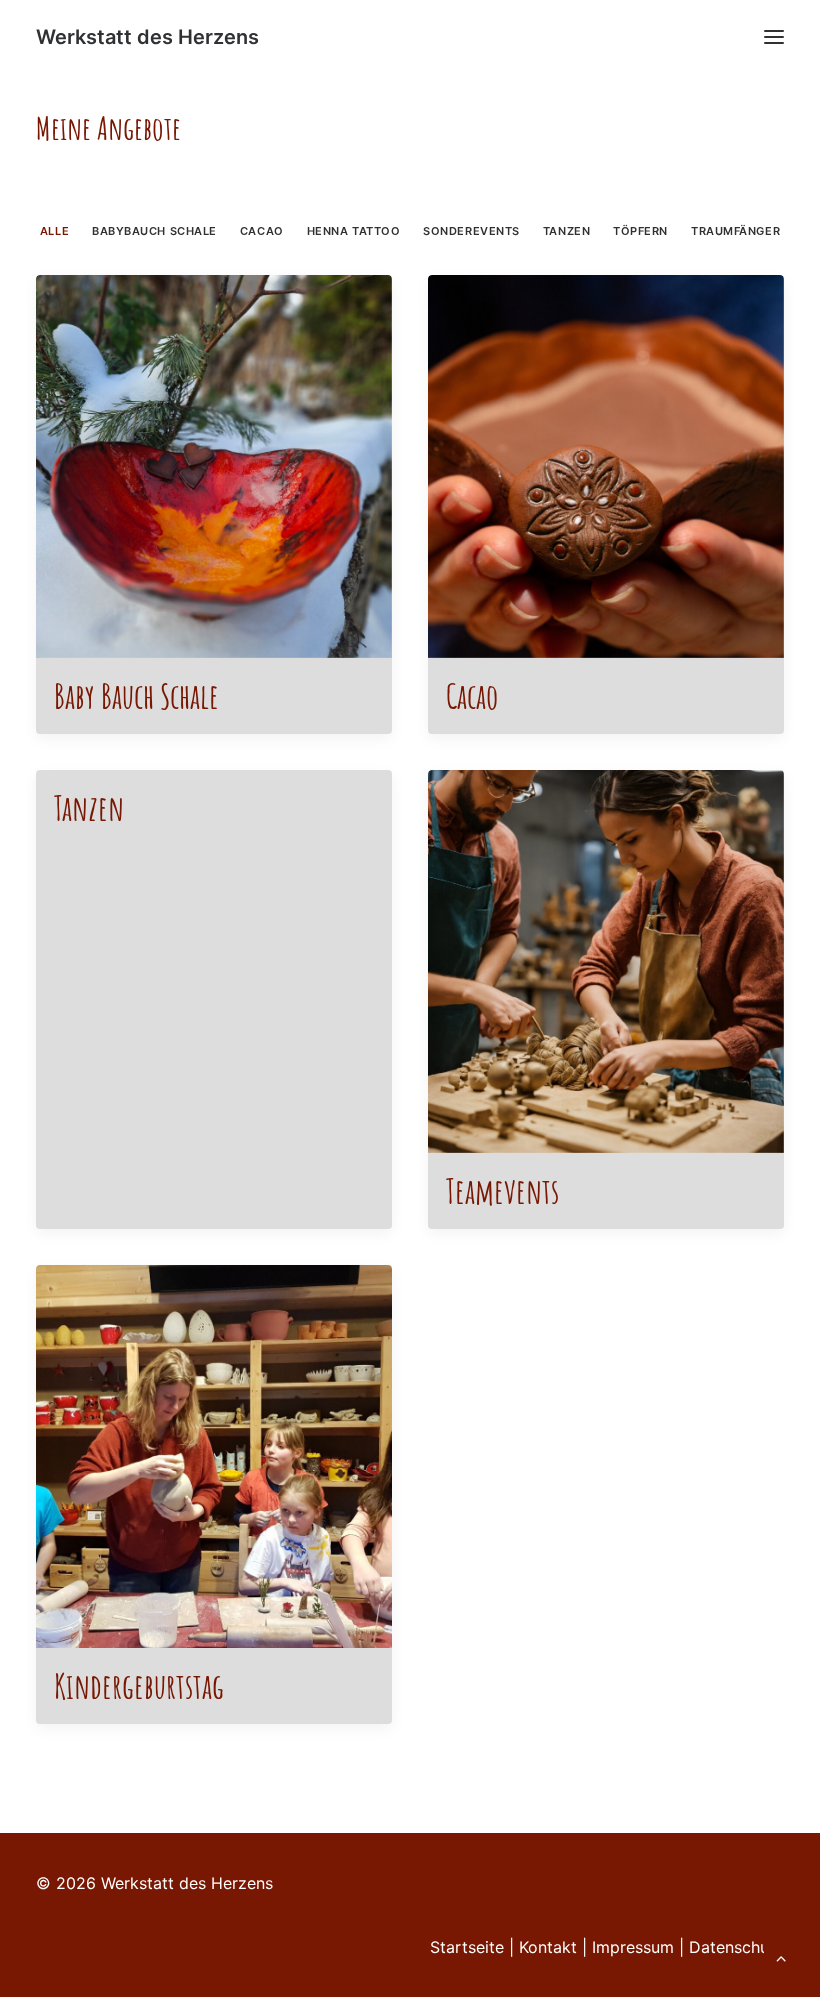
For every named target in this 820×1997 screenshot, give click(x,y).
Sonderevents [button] (471, 231)
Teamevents (502, 1190)
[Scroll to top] (781, 1956)
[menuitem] (54, 229)
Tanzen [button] (566, 231)
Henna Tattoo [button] (354, 231)
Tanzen (89, 807)
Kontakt (548, 1947)
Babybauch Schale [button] (154, 231)
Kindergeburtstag (139, 1685)
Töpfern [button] (640, 231)
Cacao (472, 695)
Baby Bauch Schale (136, 695)
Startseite (467, 1947)
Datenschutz (736, 1947)
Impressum (635, 1947)
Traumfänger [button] (735, 231)
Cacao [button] (262, 231)
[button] (774, 37)
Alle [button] (54, 231)
